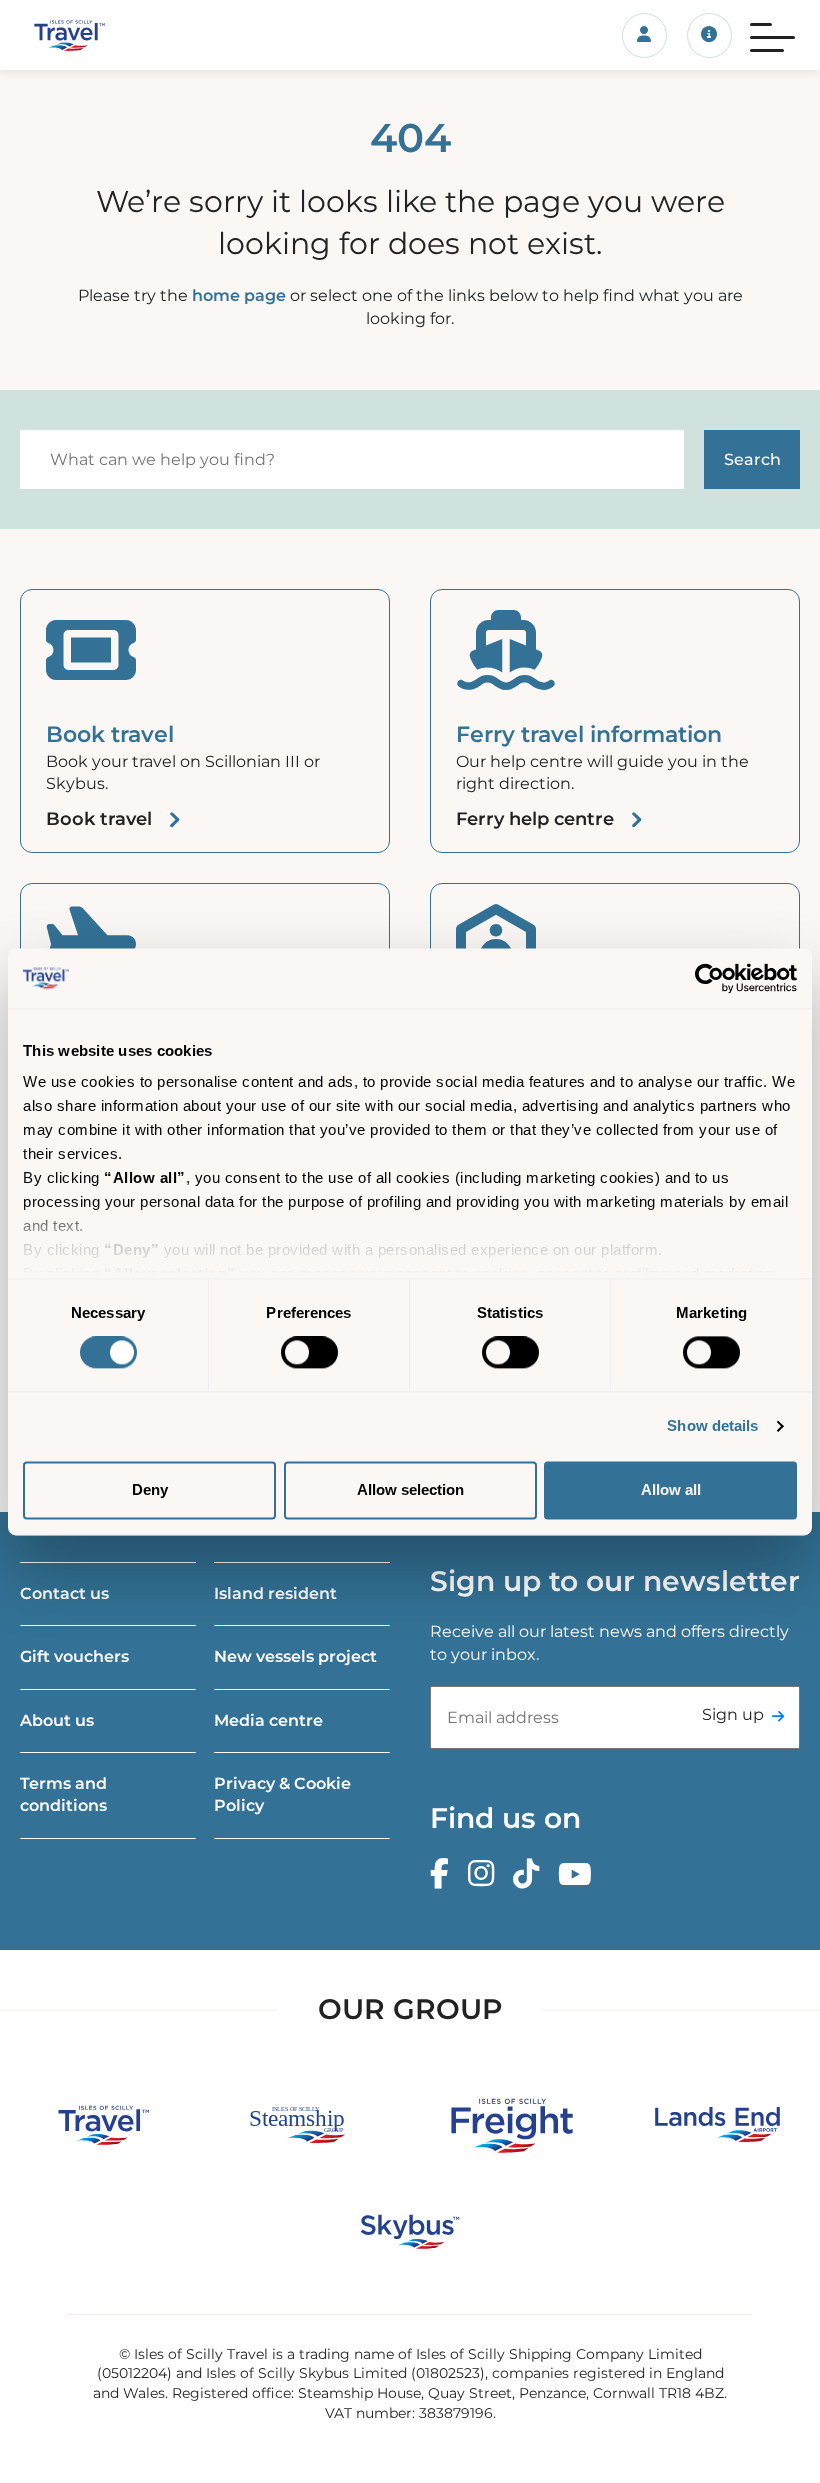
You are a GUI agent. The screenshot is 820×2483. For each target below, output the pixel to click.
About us (57, 1720)
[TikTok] (531, 1874)
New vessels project (295, 1656)
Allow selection (410, 1489)
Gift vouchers (74, 1656)
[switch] (309, 1353)
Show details (712, 1426)
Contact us (64, 1593)
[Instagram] (486, 1874)
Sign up (733, 1714)
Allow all (671, 1489)
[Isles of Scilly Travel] (136, 35)
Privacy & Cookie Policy (282, 1794)
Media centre (268, 1720)
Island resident (275, 1593)
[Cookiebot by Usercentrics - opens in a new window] (709, 978)
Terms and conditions (63, 1794)
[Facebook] (444, 1874)
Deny (150, 1489)
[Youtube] (580, 1874)
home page (239, 295)
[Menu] (772, 35)
